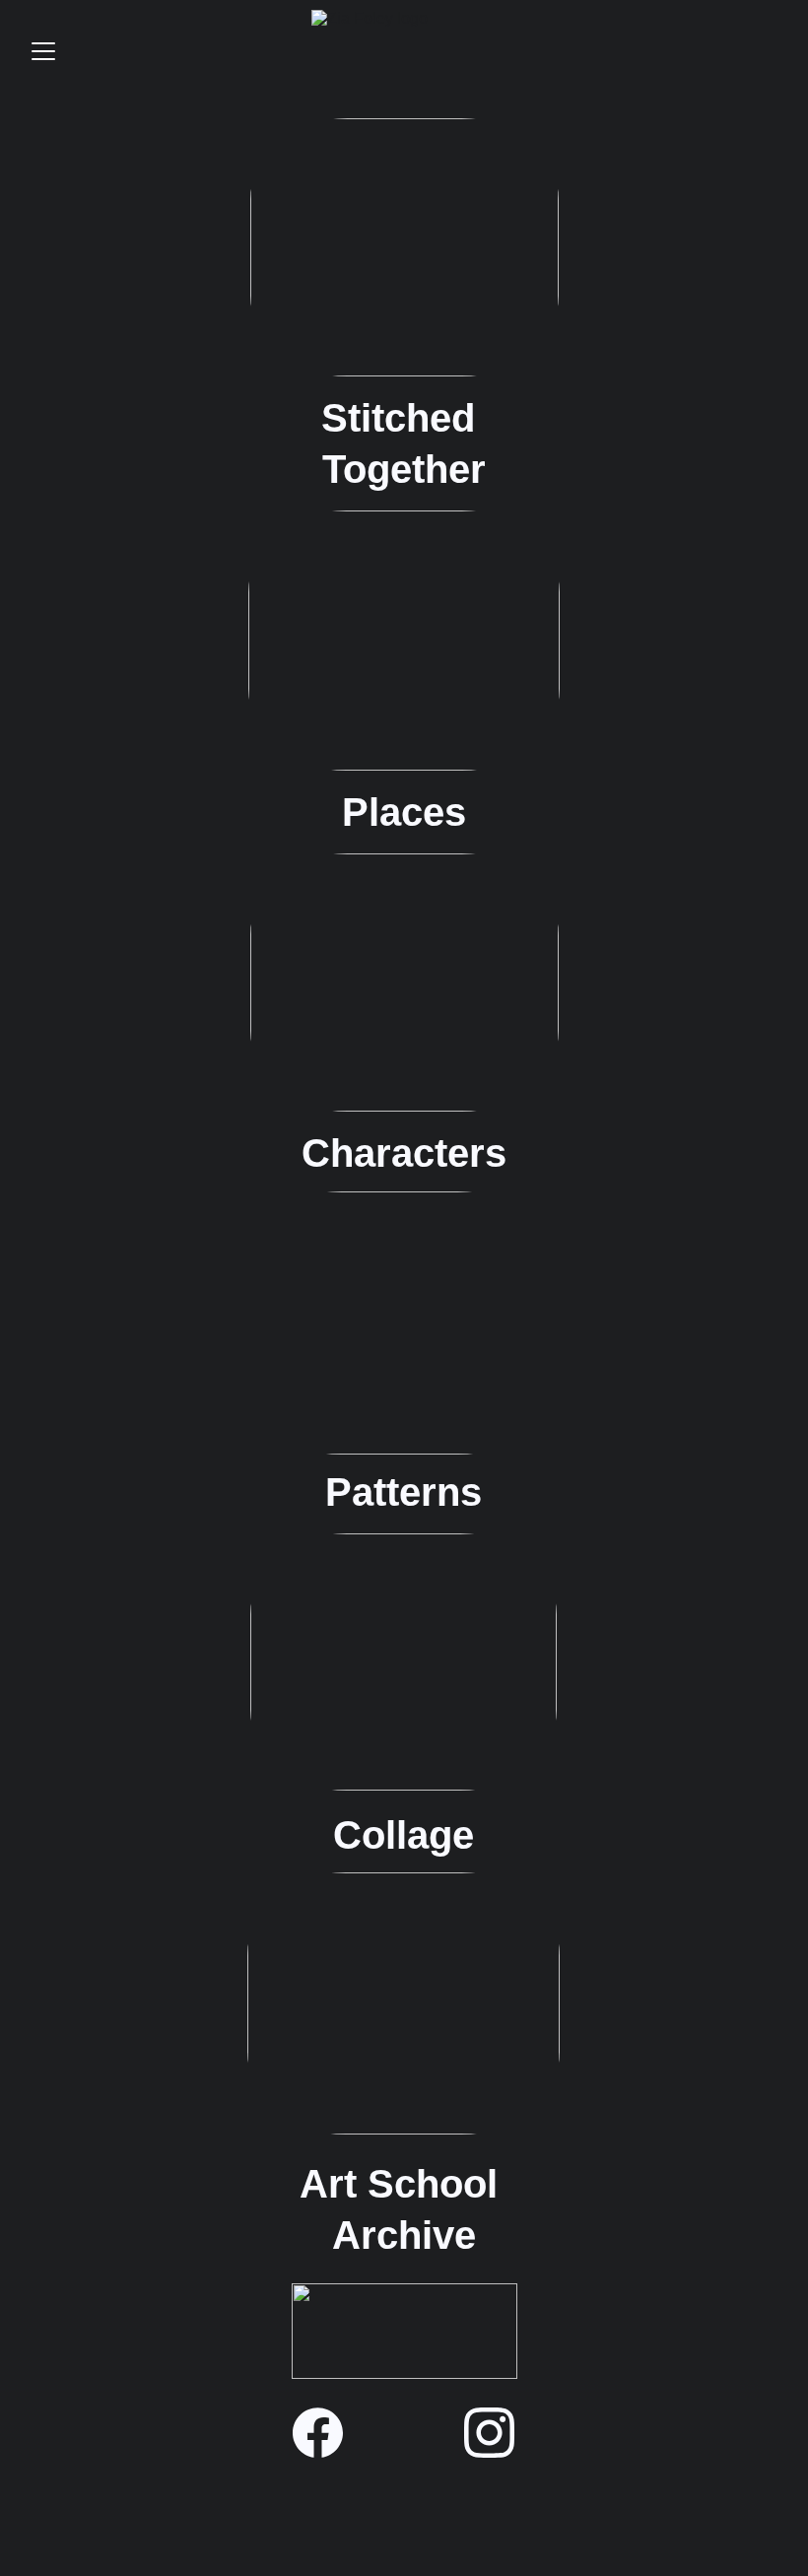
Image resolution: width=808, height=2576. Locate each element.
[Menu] (43, 51)
